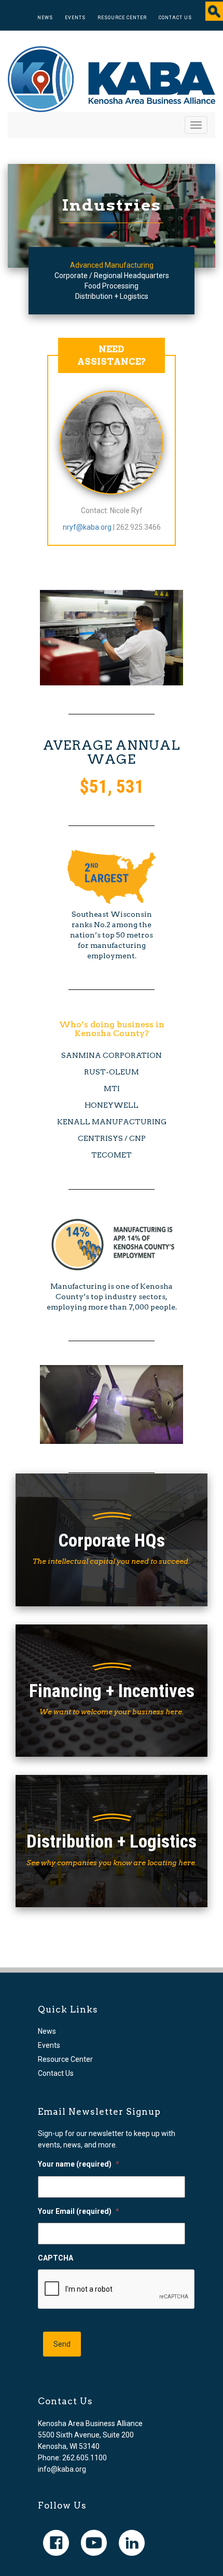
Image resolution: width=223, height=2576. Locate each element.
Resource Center (122, 18)
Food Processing (112, 286)
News (45, 18)
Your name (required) (79, 2164)
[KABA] (112, 78)
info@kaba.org (62, 2469)
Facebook (56, 2543)
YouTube (94, 2543)
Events (75, 18)
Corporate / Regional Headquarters (112, 275)
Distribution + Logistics (112, 296)
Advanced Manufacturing (112, 265)
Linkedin (132, 2543)
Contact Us (175, 18)
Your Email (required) (79, 2211)
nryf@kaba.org (87, 527)
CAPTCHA (55, 2258)
